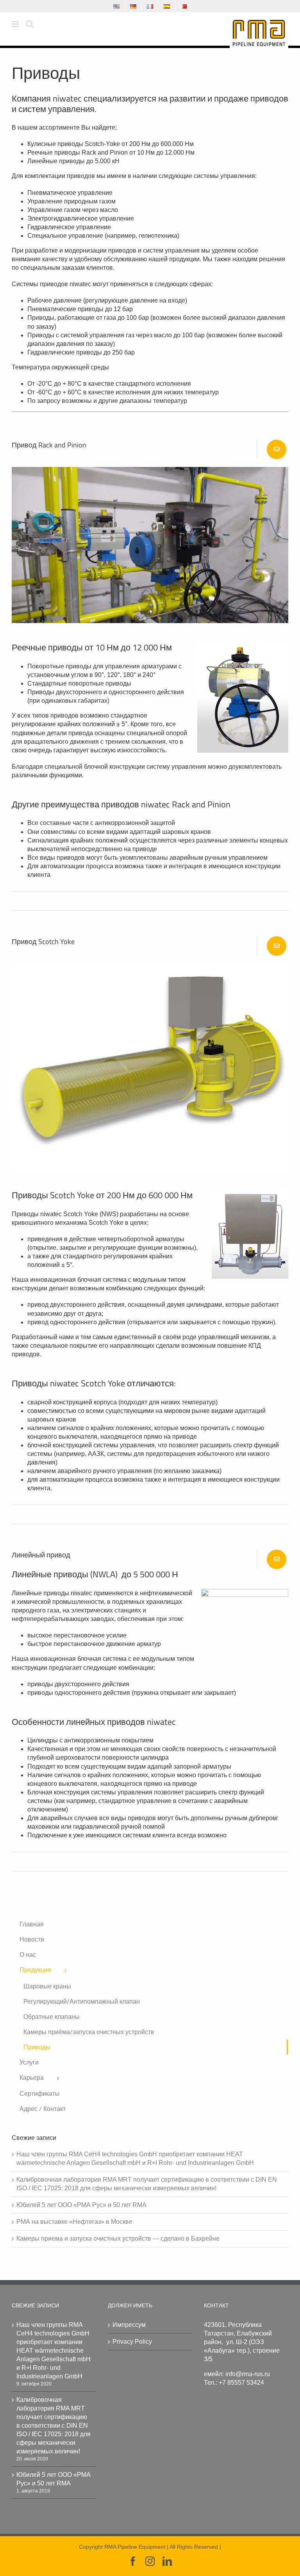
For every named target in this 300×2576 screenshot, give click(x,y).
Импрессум (129, 2325)
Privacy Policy (132, 2342)
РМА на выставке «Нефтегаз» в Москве (74, 2222)
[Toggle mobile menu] (16, 24)
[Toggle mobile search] (30, 24)
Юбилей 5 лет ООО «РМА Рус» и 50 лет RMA (81, 2205)
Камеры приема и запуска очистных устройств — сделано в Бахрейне (118, 2238)
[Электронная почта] (277, 449)
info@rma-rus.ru (248, 2374)
